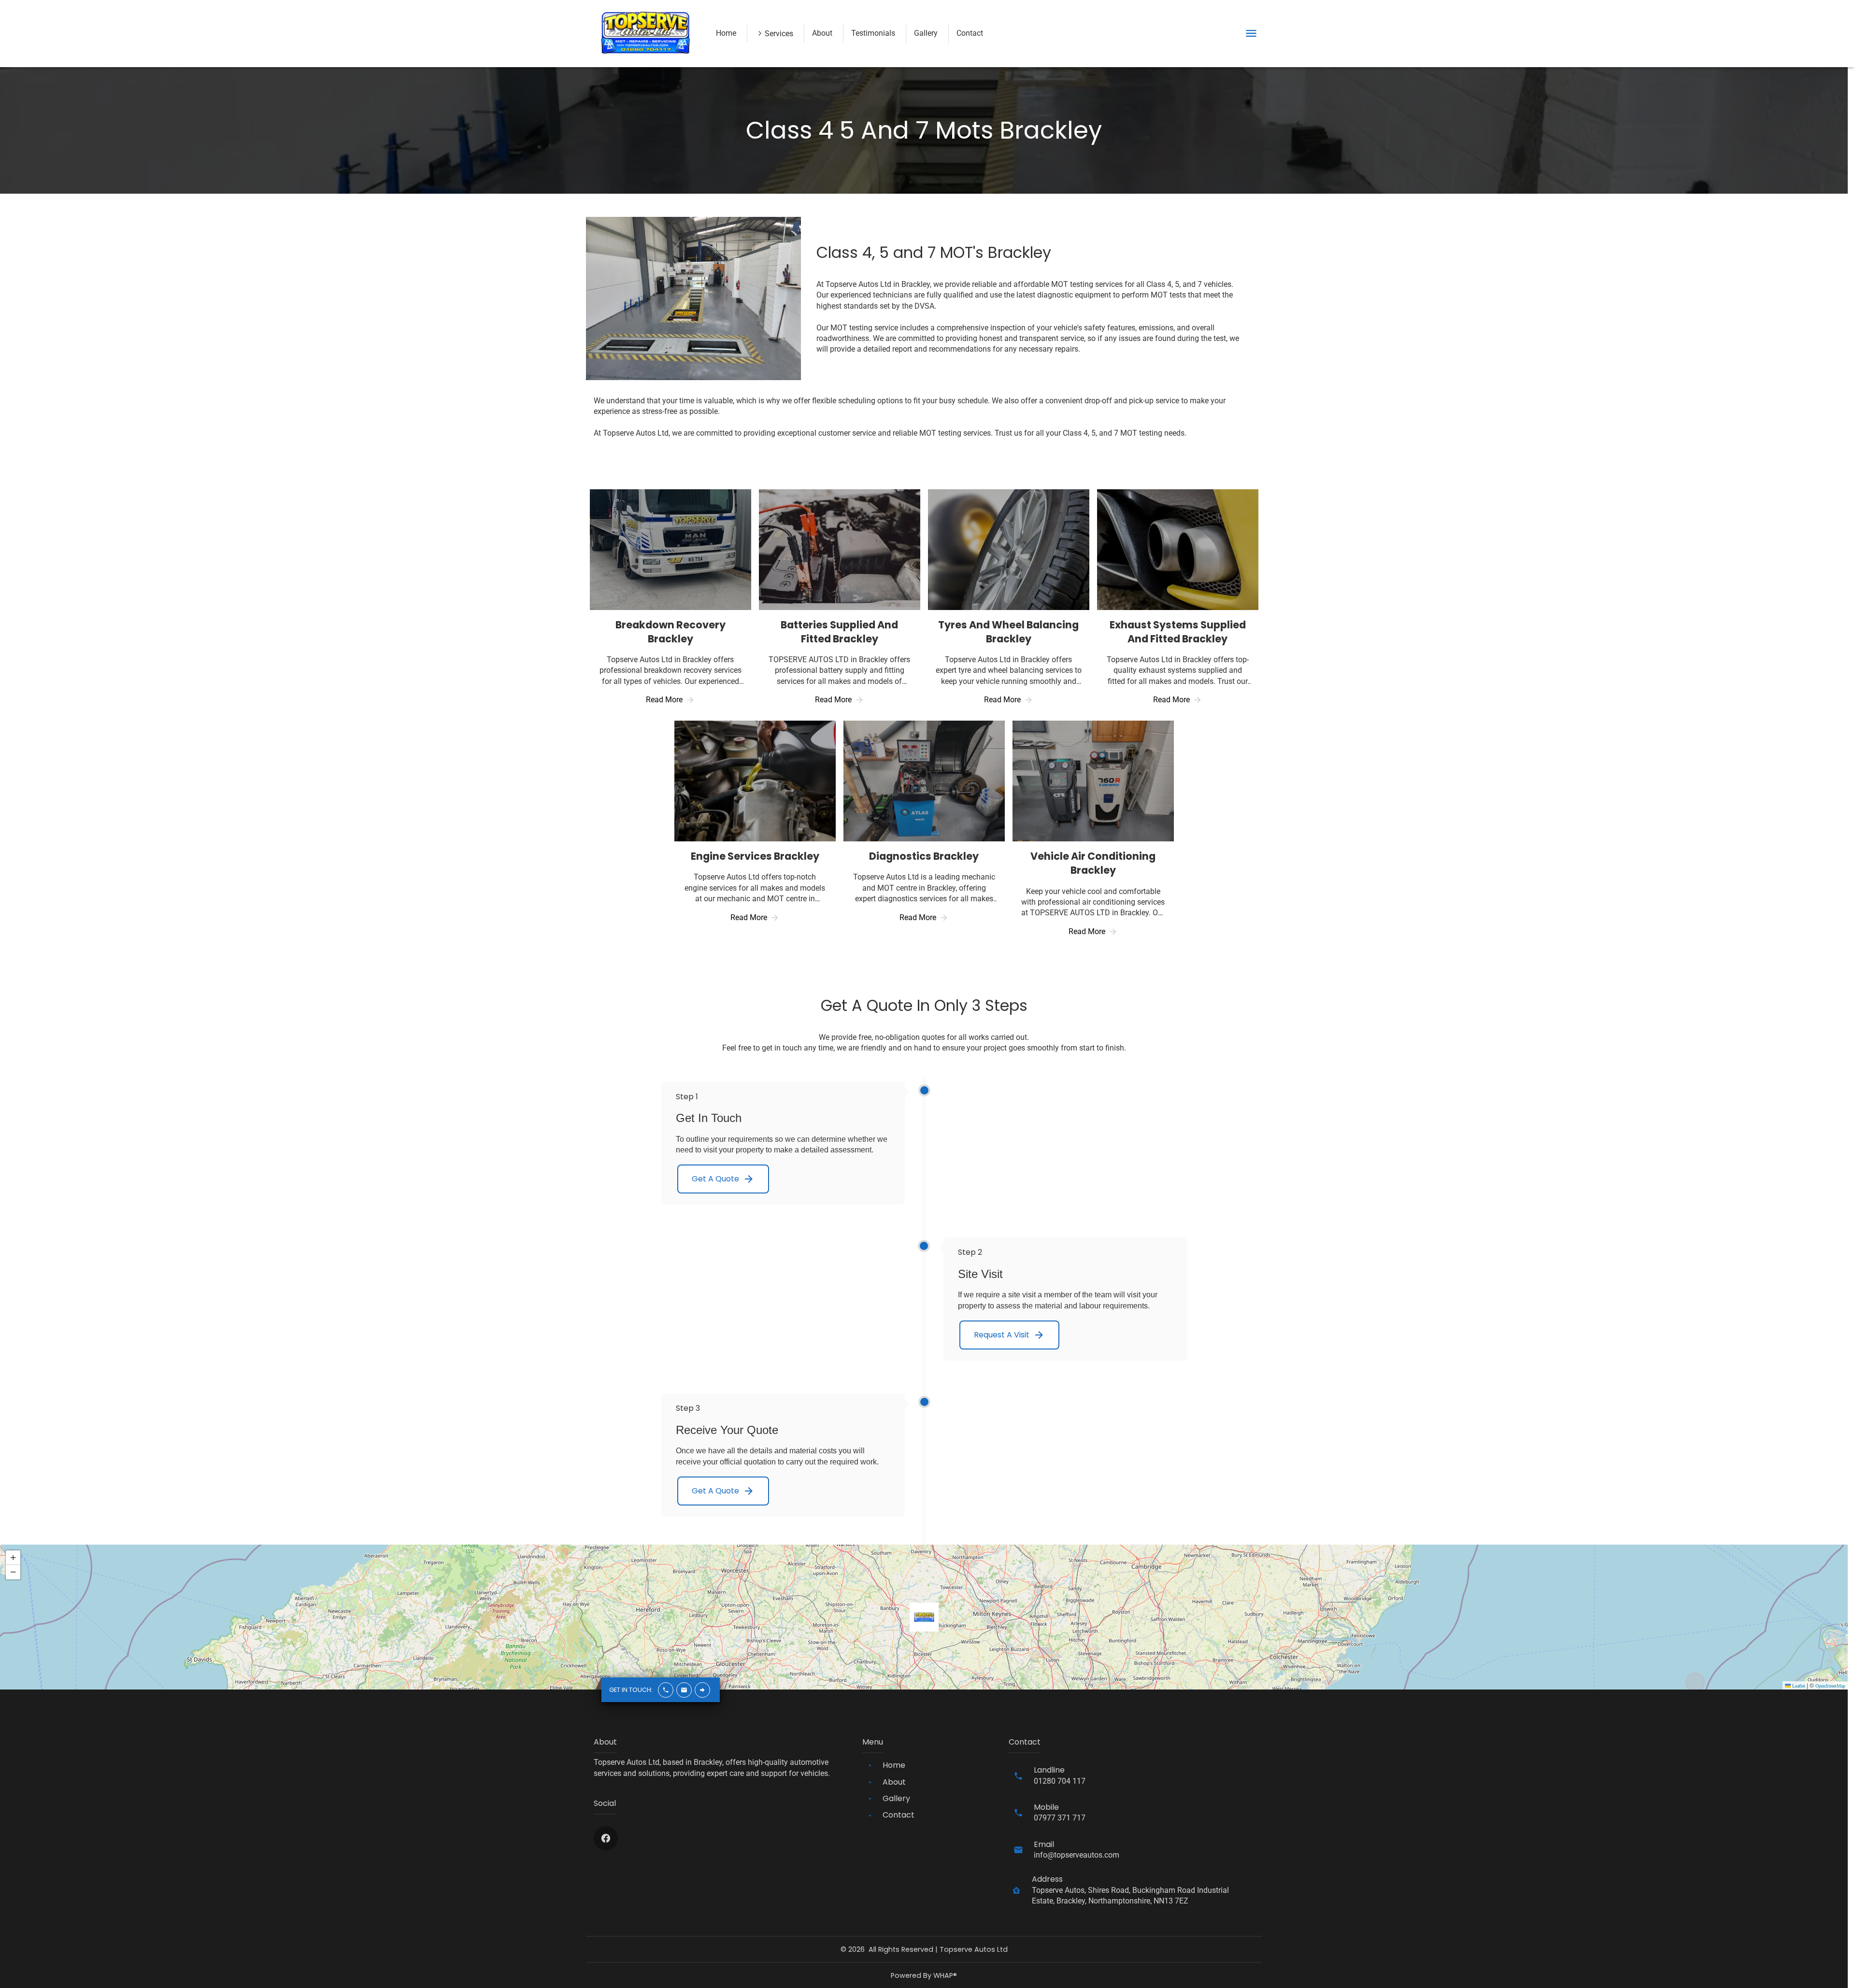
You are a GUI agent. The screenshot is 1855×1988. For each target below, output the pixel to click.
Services (779, 34)
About (822, 33)
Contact (970, 33)
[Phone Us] (666, 1690)
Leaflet (1798, 1686)
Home (726, 33)
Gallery (926, 33)
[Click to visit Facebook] (606, 1838)
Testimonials (873, 33)
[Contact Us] (702, 1690)
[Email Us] (684, 1690)
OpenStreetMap (1830, 1686)
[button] (924, 1617)
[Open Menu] (1251, 33)
